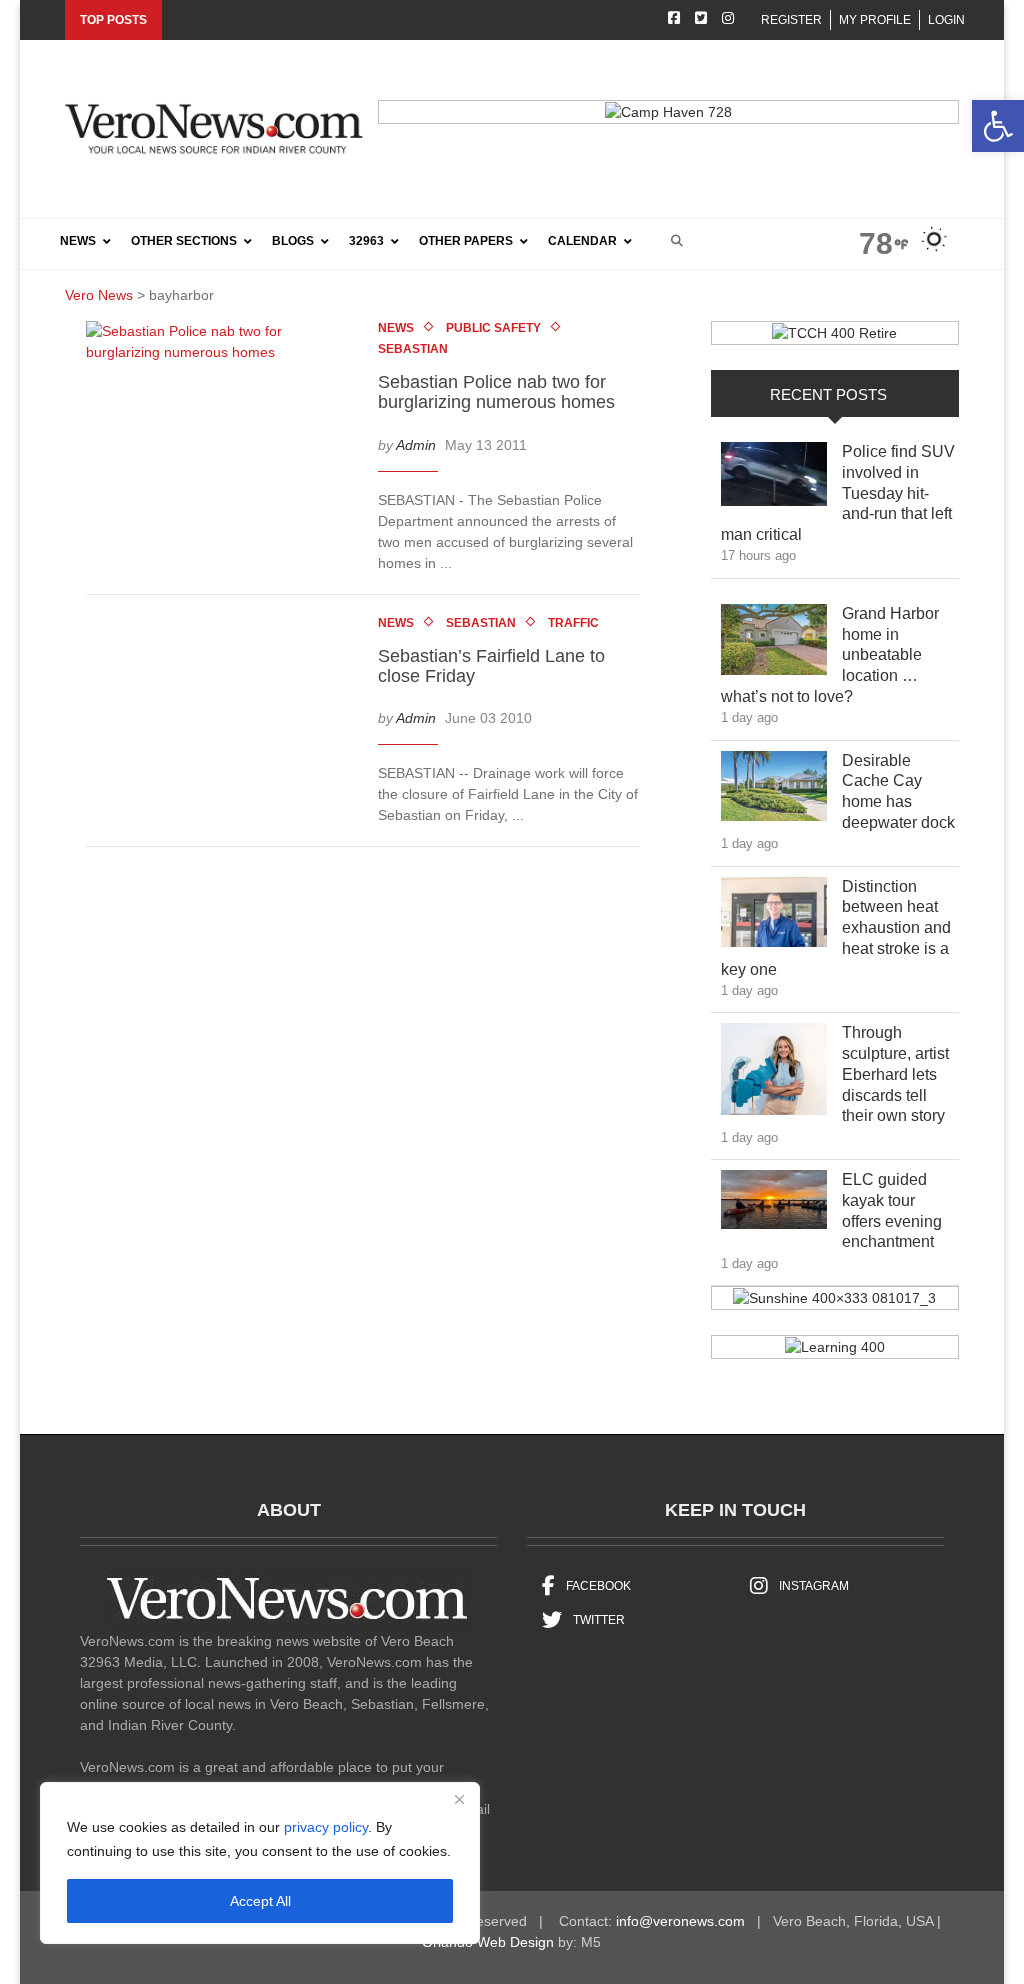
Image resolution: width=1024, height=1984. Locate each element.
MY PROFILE (875, 20)
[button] (998, 126)
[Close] (459, 1799)
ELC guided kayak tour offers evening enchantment (899, 1210)
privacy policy (326, 1827)
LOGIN (946, 20)
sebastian (413, 349)
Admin (416, 445)
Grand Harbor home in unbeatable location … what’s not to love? (830, 655)
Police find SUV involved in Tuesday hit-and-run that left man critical (838, 493)
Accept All (260, 1901)
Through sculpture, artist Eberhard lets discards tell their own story (899, 1074)
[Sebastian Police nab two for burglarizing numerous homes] (224, 346)
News (396, 328)
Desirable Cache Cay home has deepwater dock (899, 791)
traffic (573, 623)
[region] (260, 1863)
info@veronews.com (680, 1921)
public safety (493, 328)
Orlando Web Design (488, 1942)
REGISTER (791, 20)
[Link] (774, 479)
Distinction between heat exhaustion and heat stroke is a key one (836, 928)
